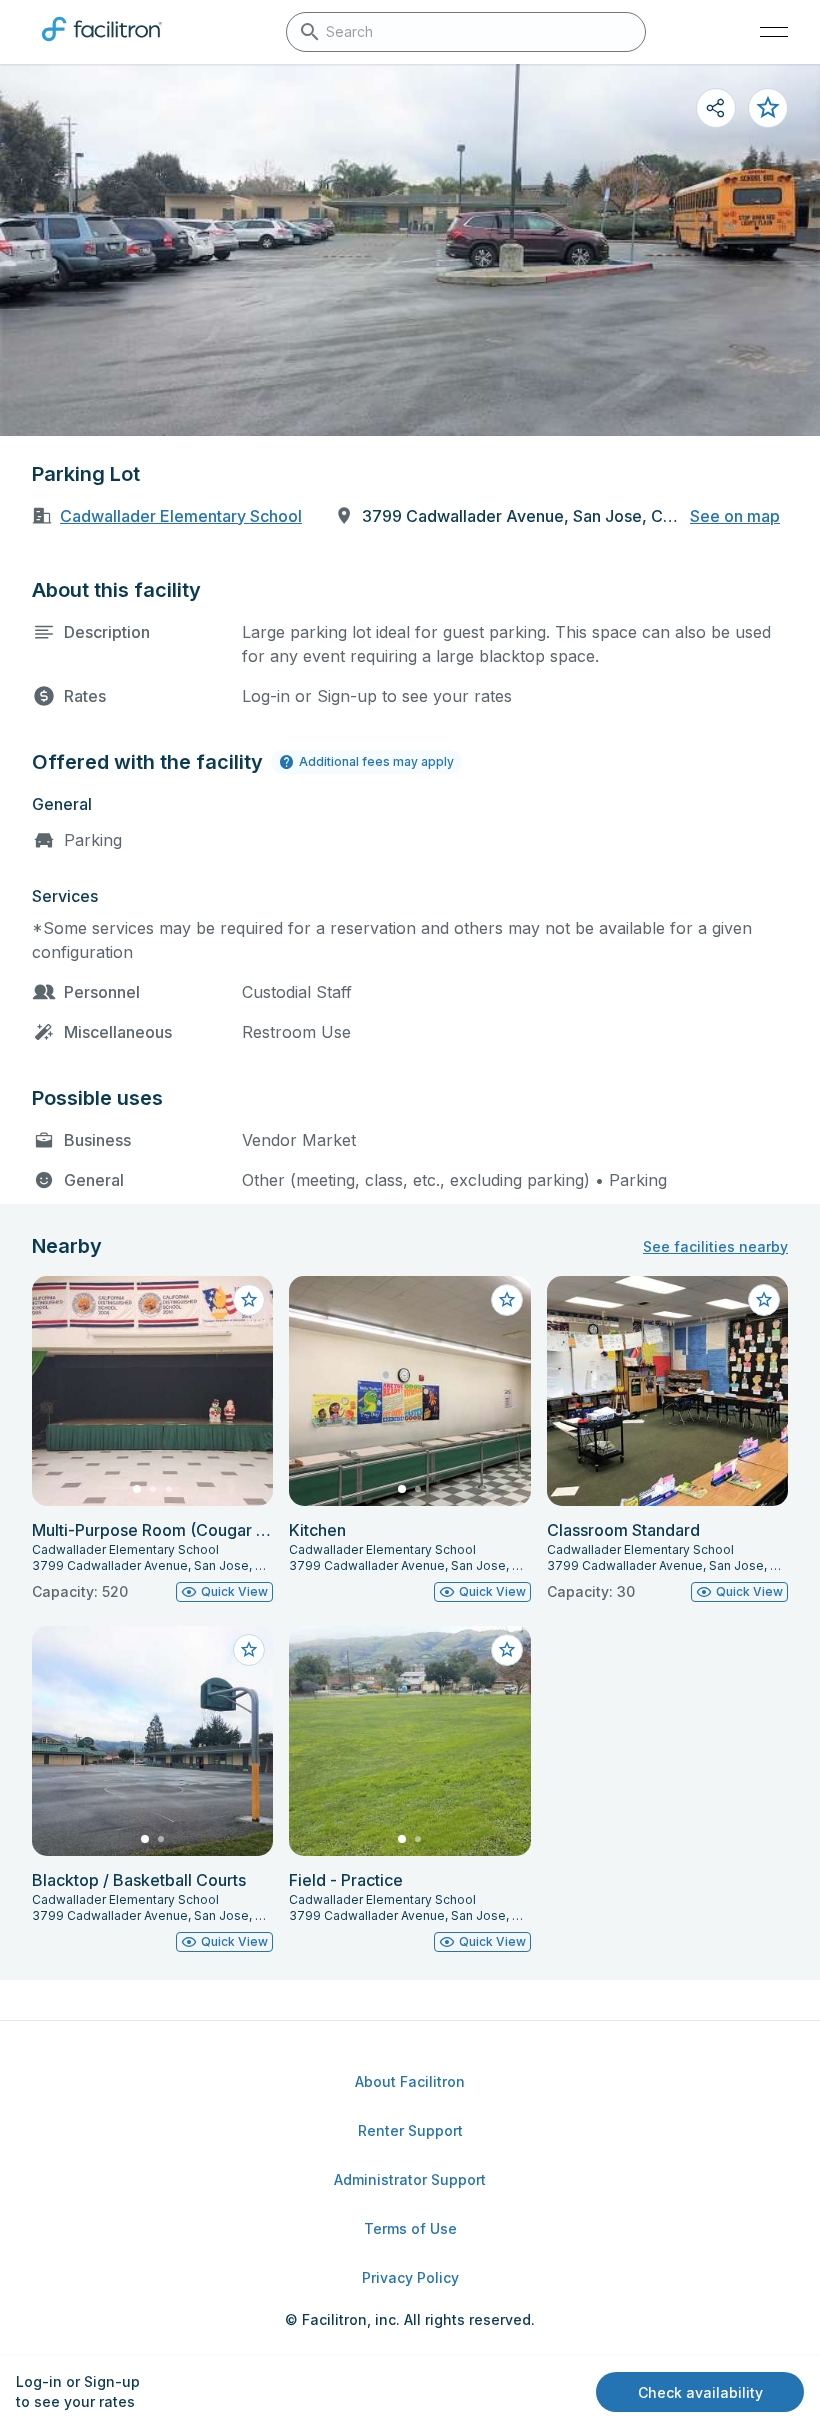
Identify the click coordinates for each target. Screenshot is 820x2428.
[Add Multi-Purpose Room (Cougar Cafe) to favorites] (249, 1300)
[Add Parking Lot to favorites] (768, 108)
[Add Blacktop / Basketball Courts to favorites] (249, 1650)
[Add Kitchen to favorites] (507, 1300)
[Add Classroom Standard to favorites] (764, 1300)
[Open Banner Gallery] (410, 250)
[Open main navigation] (774, 32)
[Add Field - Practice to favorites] (507, 1650)
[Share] (716, 108)
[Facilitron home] (102, 45)
